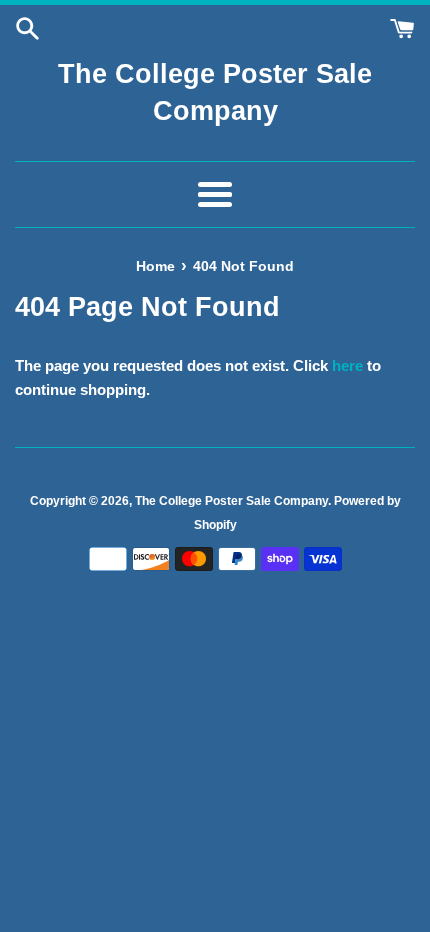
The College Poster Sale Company (215, 93)
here (347, 365)
